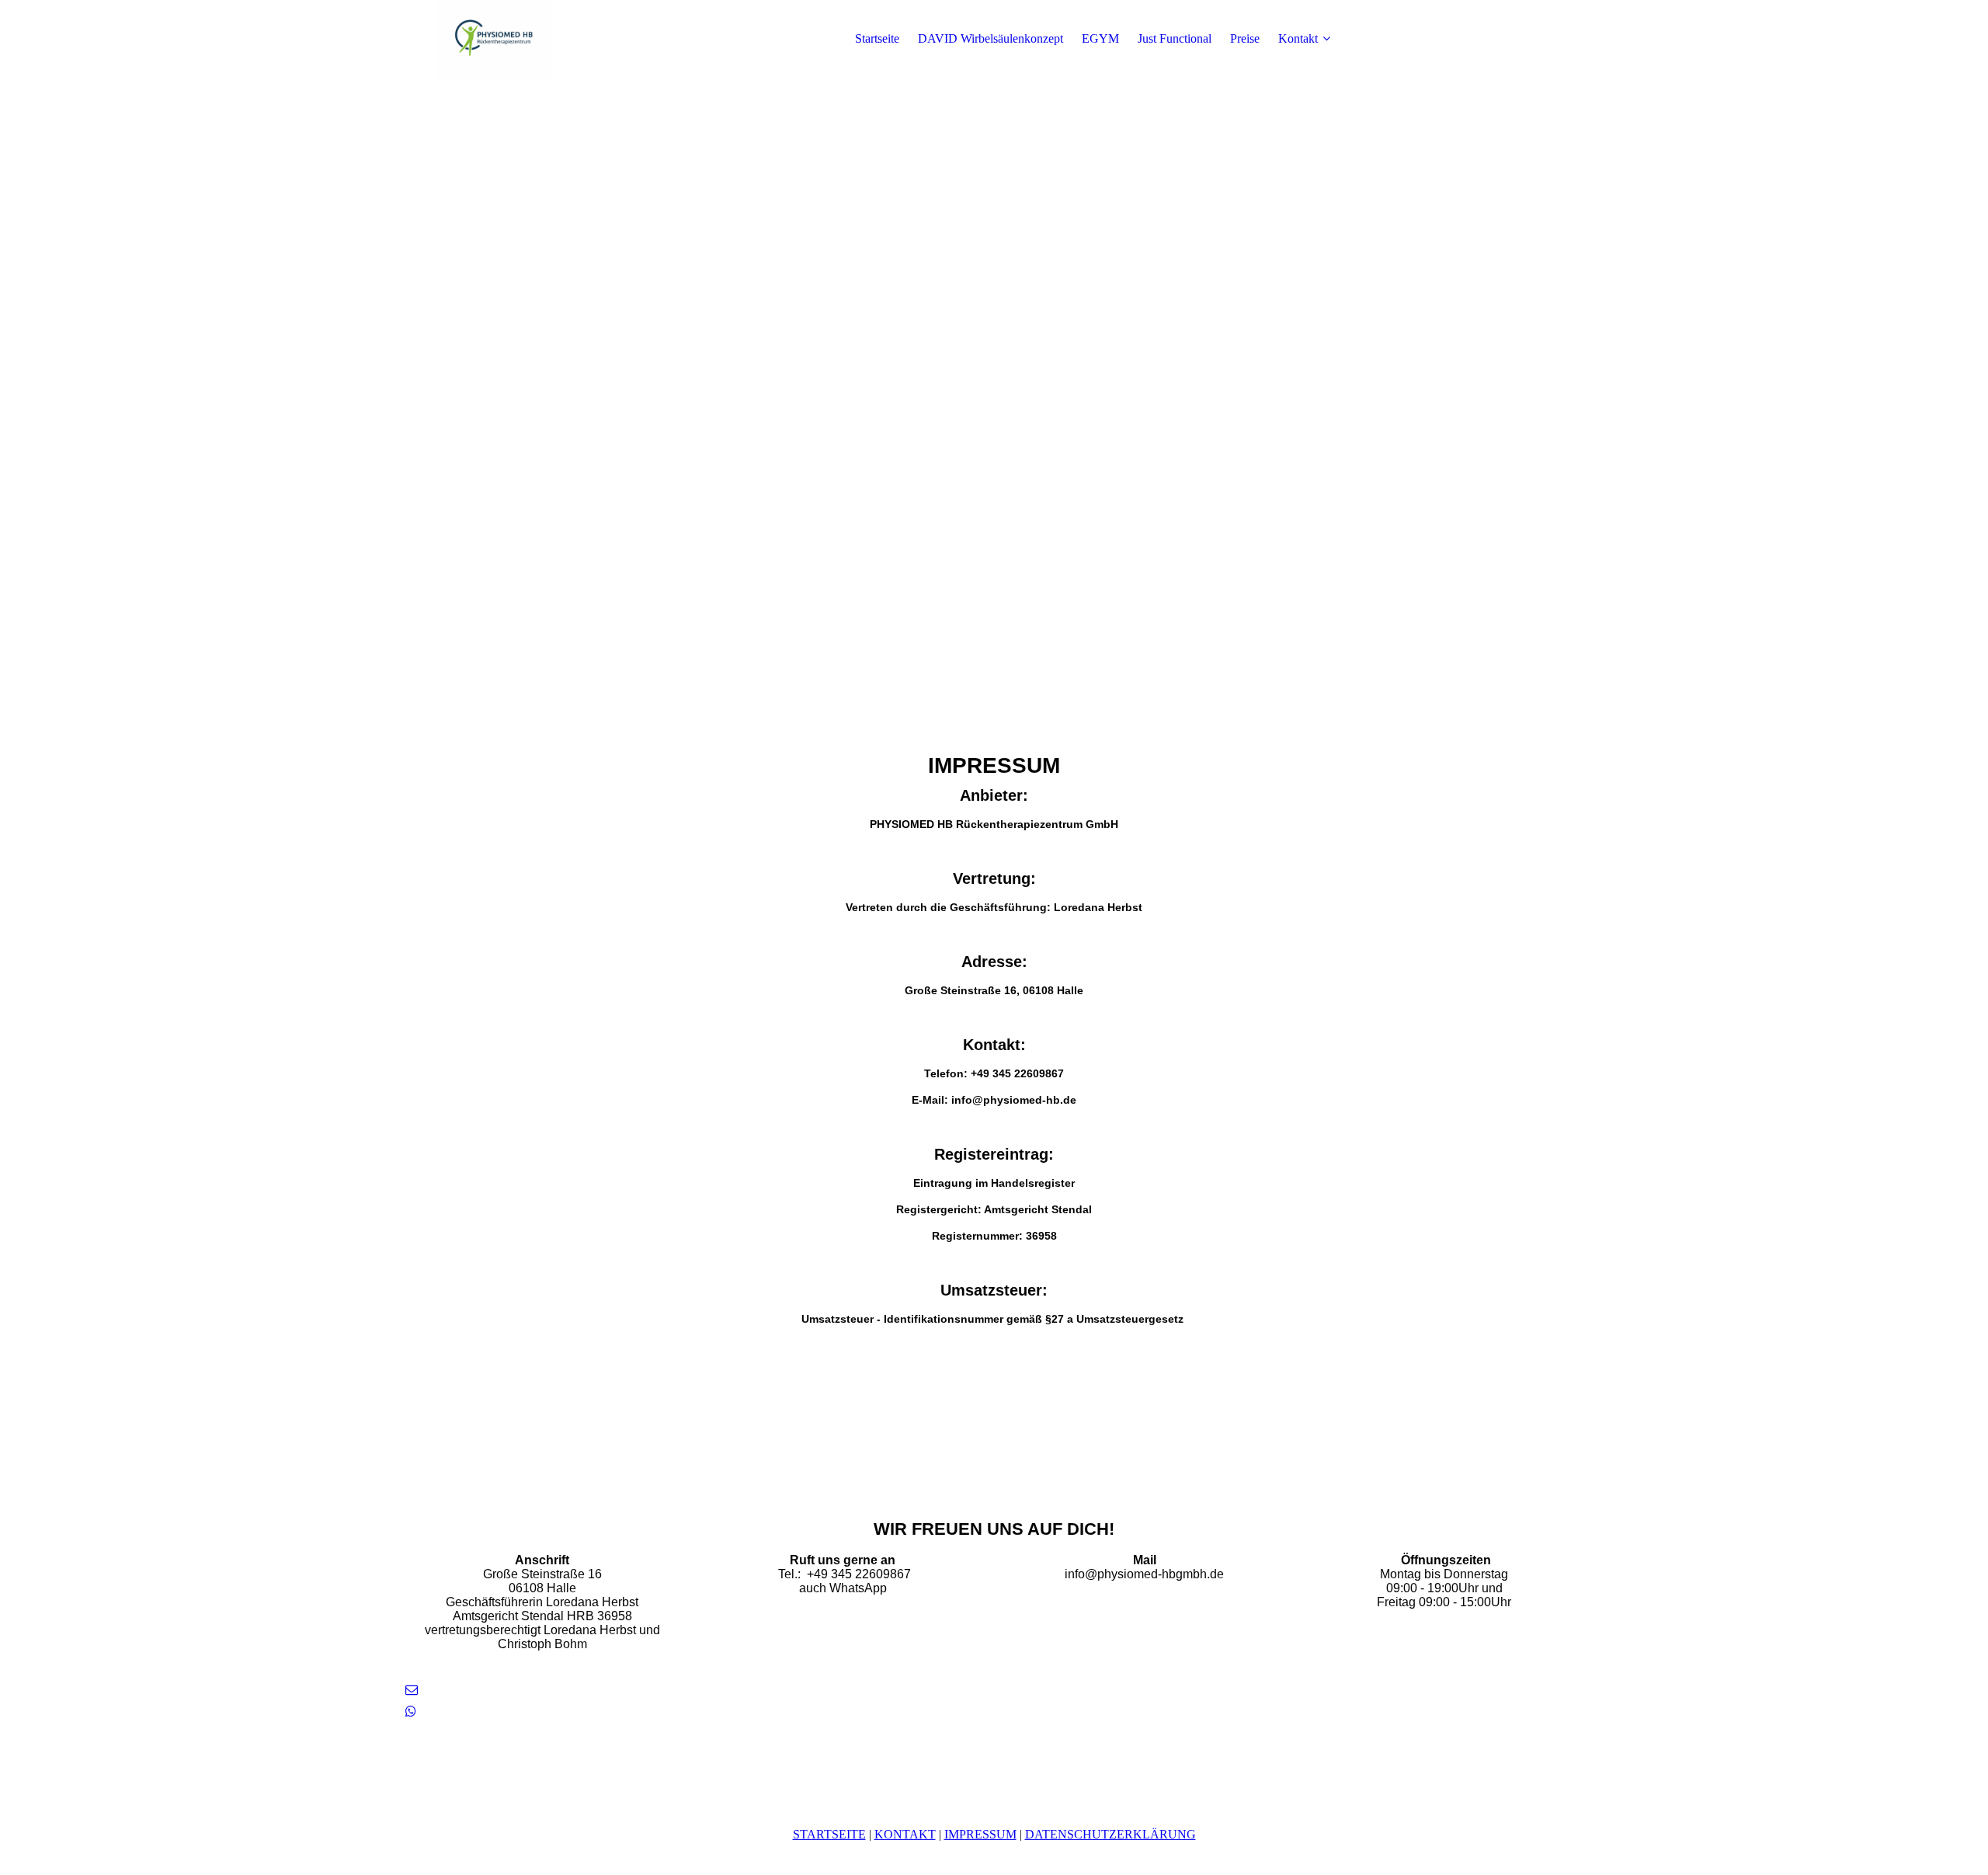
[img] (495, 39)
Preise (1245, 38)
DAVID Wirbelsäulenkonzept (991, 38)
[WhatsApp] (411, 1712)
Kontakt (1298, 38)
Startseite (877, 38)
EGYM (1100, 38)
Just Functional (1175, 38)
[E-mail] (412, 1690)
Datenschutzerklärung (1110, 1834)
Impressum (980, 1834)
